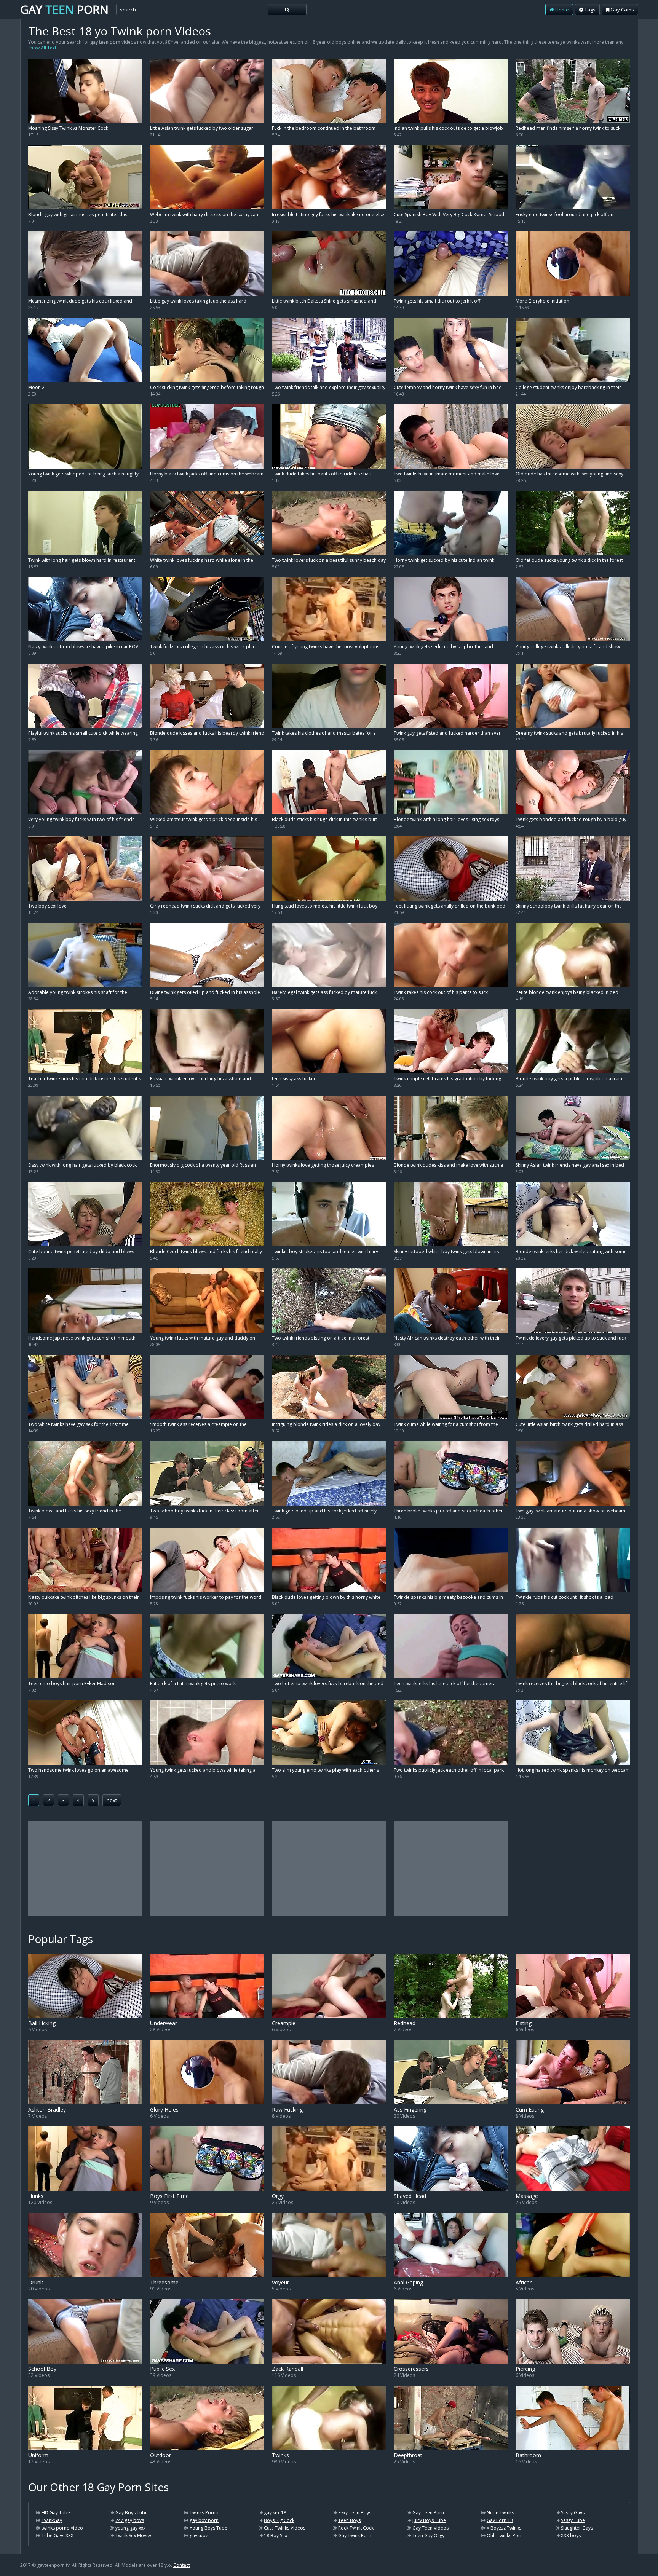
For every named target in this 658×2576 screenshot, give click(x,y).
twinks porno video (62, 2528)
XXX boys (571, 2535)
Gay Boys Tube (132, 2513)
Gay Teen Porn (428, 2513)
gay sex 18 (275, 2513)
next (112, 1800)
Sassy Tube (573, 2520)
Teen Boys (349, 2520)
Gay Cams (622, 10)
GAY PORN (64, 9)
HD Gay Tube (56, 2513)
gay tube (199, 2535)
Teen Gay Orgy (428, 2535)
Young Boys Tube (208, 2528)
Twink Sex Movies (134, 2535)
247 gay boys (130, 2520)
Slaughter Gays (577, 2528)
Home (561, 10)
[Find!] (287, 10)
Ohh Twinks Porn (505, 2535)
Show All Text (42, 48)
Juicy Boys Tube (429, 2520)
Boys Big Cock (279, 2520)
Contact (182, 2565)
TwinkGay (52, 2520)
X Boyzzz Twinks (504, 2528)
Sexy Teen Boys (355, 2513)
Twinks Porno (204, 2513)
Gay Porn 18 (500, 2520)
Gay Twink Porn (355, 2535)
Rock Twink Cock (356, 2528)
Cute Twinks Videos (285, 2528)
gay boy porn (204, 2520)
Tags (589, 10)
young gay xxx (130, 2528)
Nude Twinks (500, 2513)
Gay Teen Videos (430, 2528)
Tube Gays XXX (57, 2535)
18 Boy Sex (275, 2535)
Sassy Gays (573, 2513)
